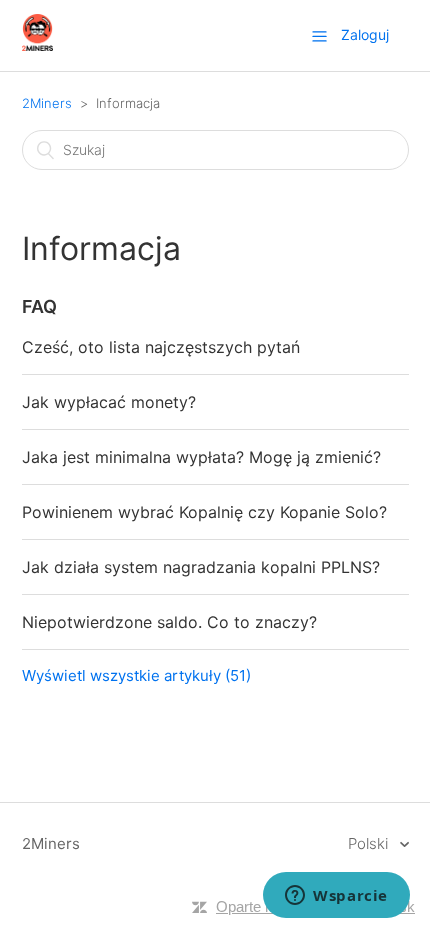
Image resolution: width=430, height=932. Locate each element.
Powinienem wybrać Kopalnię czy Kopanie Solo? (204, 512)
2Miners (47, 103)
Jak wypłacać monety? (109, 402)
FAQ (39, 306)
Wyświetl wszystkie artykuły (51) (136, 675)
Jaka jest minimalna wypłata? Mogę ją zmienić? (201, 457)
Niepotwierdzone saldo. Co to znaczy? (169, 622)
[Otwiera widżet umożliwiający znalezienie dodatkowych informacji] (336, 897)
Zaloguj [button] (365, 34)
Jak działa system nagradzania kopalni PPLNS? (201, 567)
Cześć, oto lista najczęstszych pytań (161, 347)
